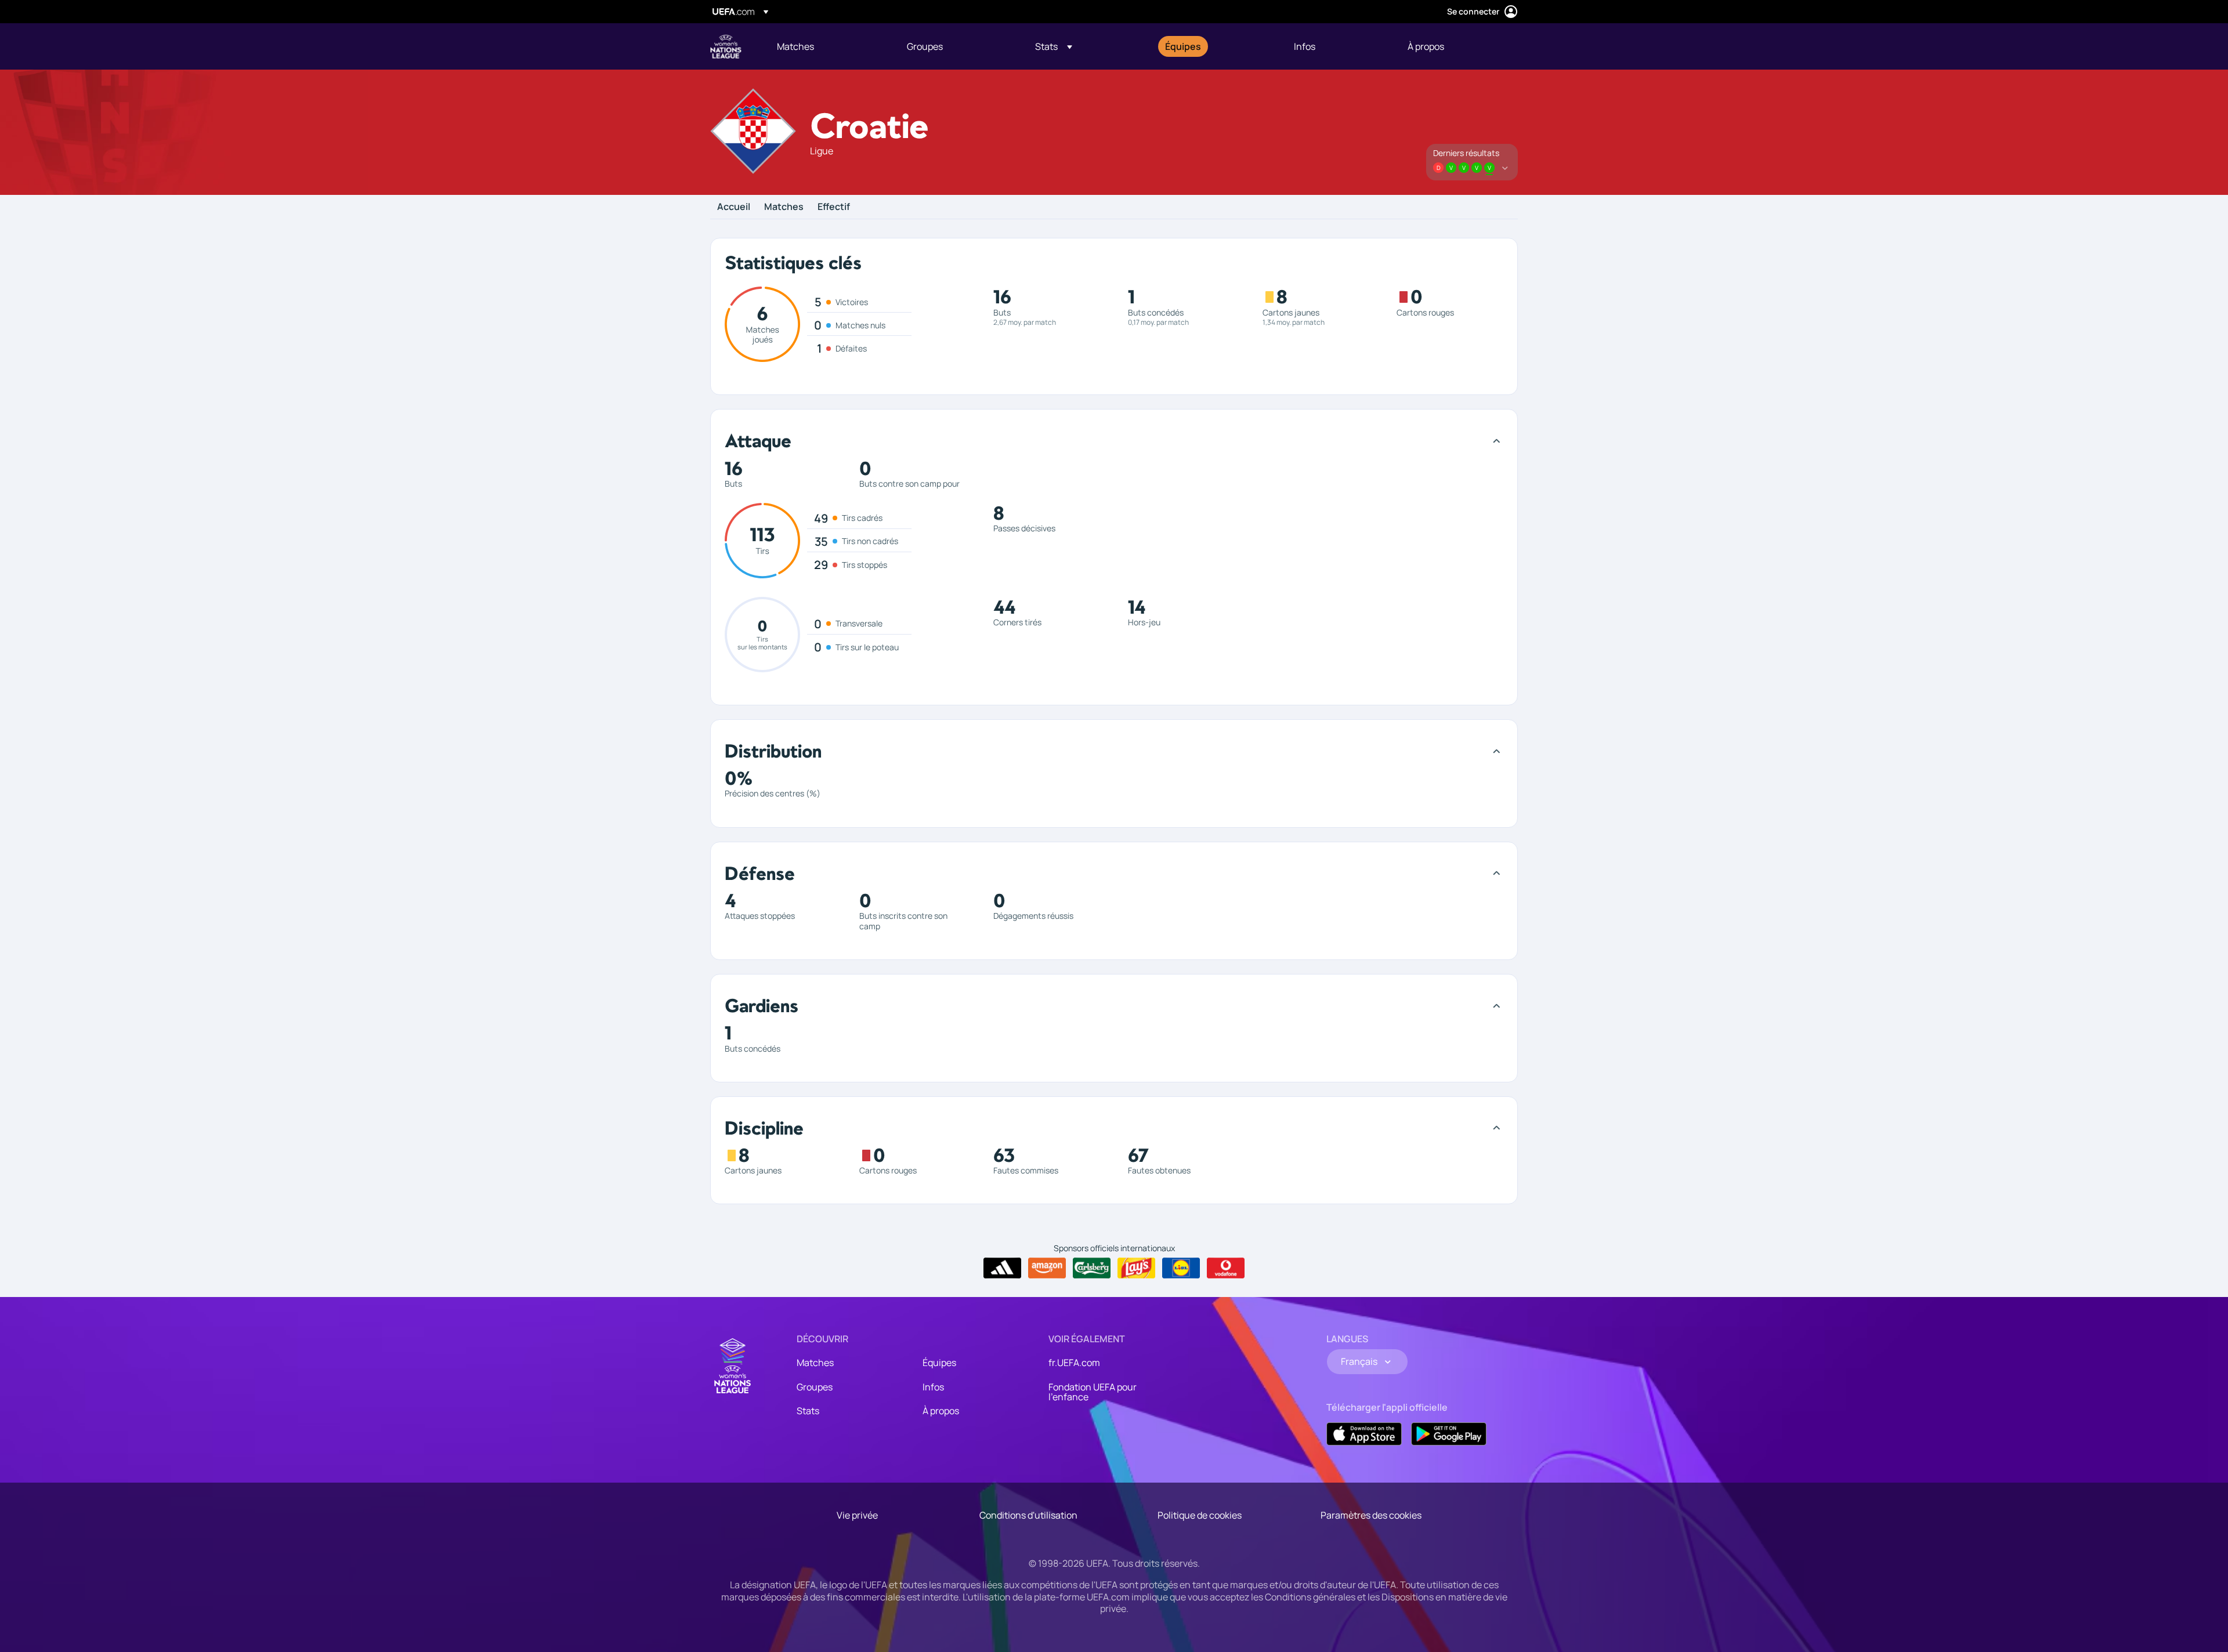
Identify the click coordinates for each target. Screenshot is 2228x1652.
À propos (941, 1411)
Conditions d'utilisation (1028, 1515)
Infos (933, 1387)
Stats (808, 1411)
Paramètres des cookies (1371, 1515)
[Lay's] (1136, 1268)
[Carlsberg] (1092, 1268)
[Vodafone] (1226, 1268)
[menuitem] (827, 46)
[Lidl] (1181, 1268)
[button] (1054, 46)
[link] (795, 46)
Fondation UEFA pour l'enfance (1093, 1392)
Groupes (815, 1387)
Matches (784, 207)
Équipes (939, 1363)
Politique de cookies (1200, 1515)
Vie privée (857, 1515)
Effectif (834, 207)
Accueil (734, 207)
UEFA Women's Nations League (726, 46)
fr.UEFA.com (1074, 1363)
